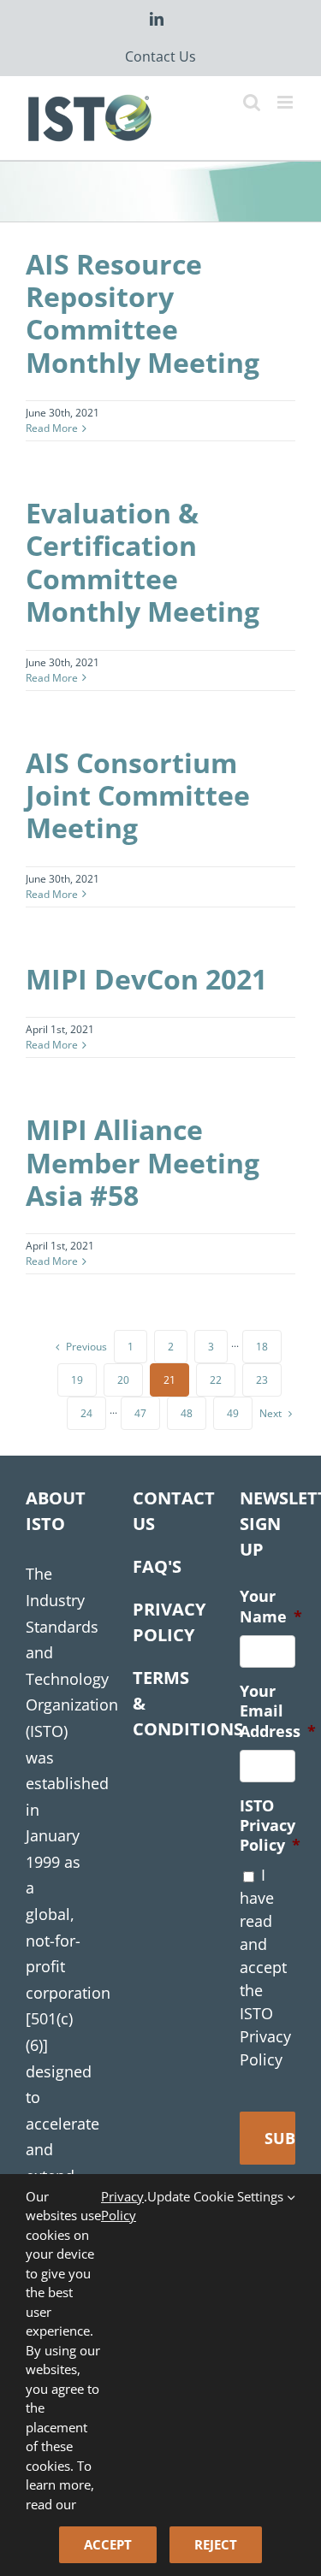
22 (216, 1380)
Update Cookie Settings (217, 2196)
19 (77, 1380)
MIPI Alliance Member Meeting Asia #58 (143, 1162)
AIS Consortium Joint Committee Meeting (138, 795)
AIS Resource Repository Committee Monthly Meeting (143, 313)
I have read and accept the (265, 1967)
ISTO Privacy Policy (270, 1826)
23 (262, 1380)
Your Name (271, 1606)
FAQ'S (157, 1566)
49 (233, 1413)
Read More (52, 428)
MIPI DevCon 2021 (146, 979)
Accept (108, 2544)
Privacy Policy (122, 2206)
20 (123, 1380)
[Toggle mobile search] (252, 102)
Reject (216, 2544)
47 (140, 1413)
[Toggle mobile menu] (286, 102)
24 (86, 1413)
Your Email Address (278, 1711)
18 (262, 1347)
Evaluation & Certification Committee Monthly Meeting (143, 562)
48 (187, 1413)
